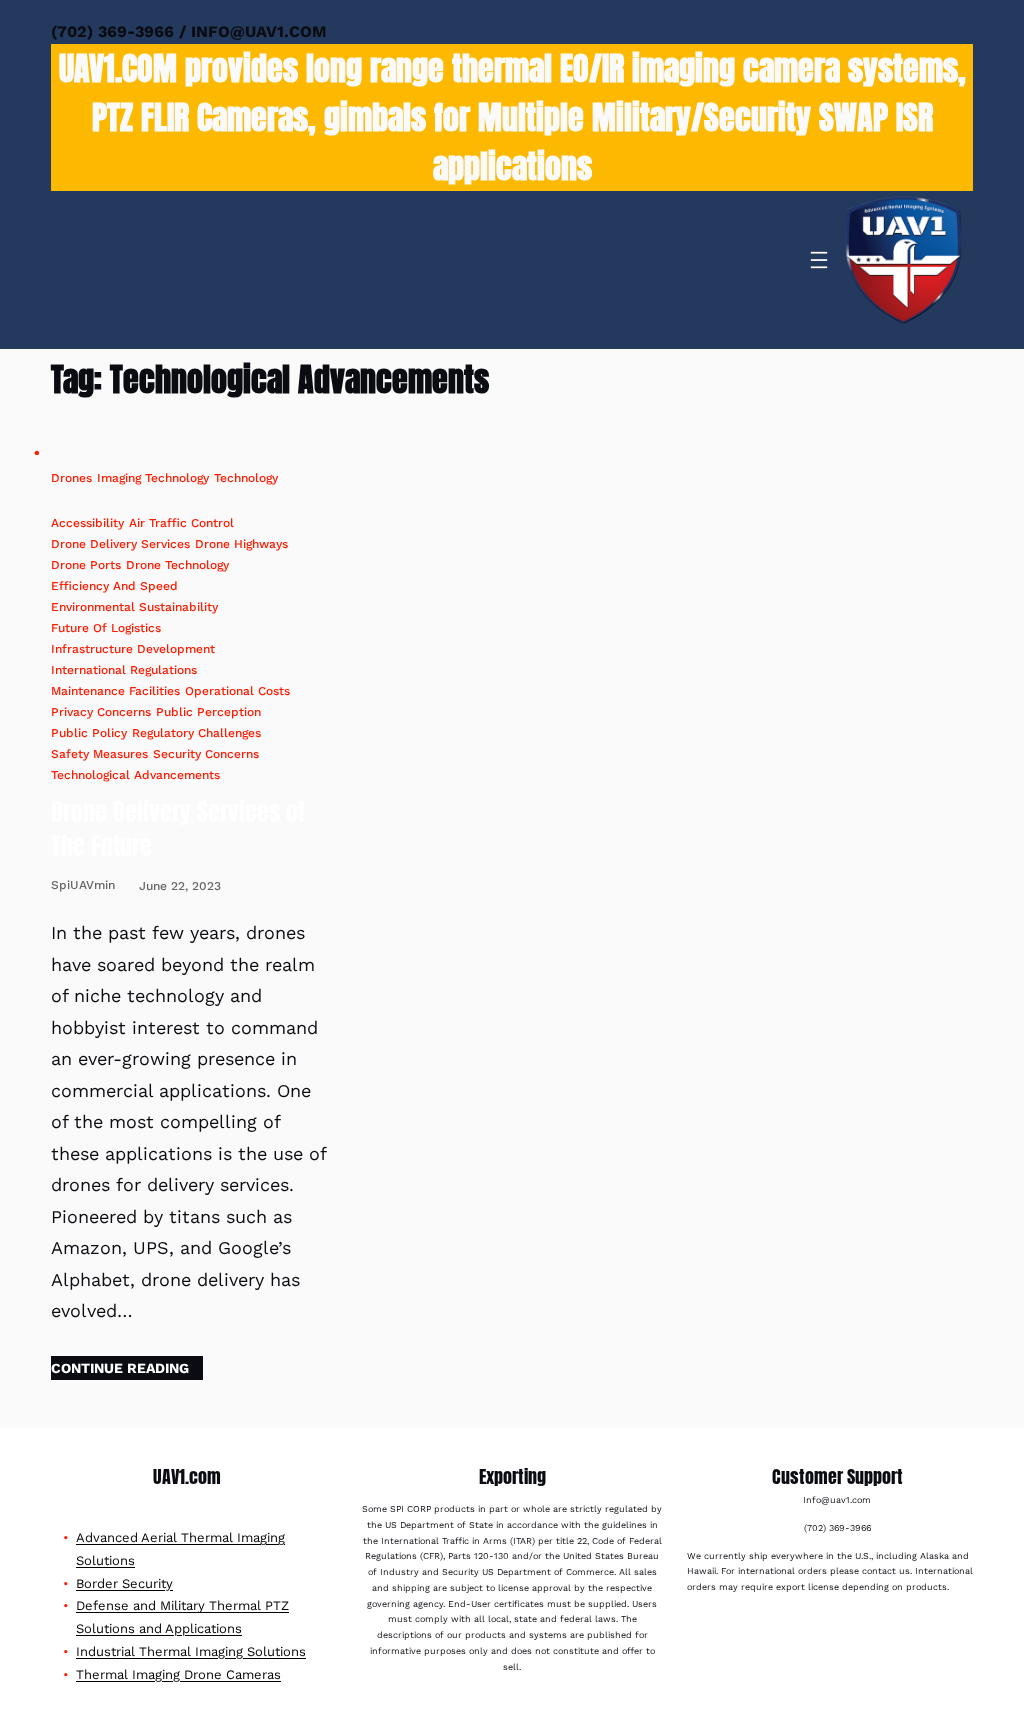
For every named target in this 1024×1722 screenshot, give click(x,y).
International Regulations (124, 670)
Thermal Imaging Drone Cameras (178, 1674)
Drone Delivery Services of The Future (178, 829)
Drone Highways (241, 544)
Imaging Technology (153, 478)
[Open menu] (819, 260)
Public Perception (208, 712)
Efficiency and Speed (114, 586)
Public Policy (89, 733)
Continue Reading (120, 1368)
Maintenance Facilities (115, 691)
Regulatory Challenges (196, 733)
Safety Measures (99, 754)
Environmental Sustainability (134, 607)
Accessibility (87, 523)
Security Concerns (206, 754)
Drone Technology (177, 565)
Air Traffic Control (181, 523)
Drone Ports (86, 565)
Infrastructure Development (133, 649)
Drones (71, 478)
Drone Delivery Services (120, 544)
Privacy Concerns (101, 712)
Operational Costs (237, 691)
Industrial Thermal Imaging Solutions (191, 1651)
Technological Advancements (135, 775)
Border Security (124, 1583)
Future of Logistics (106, 628)
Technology (246, 478)
